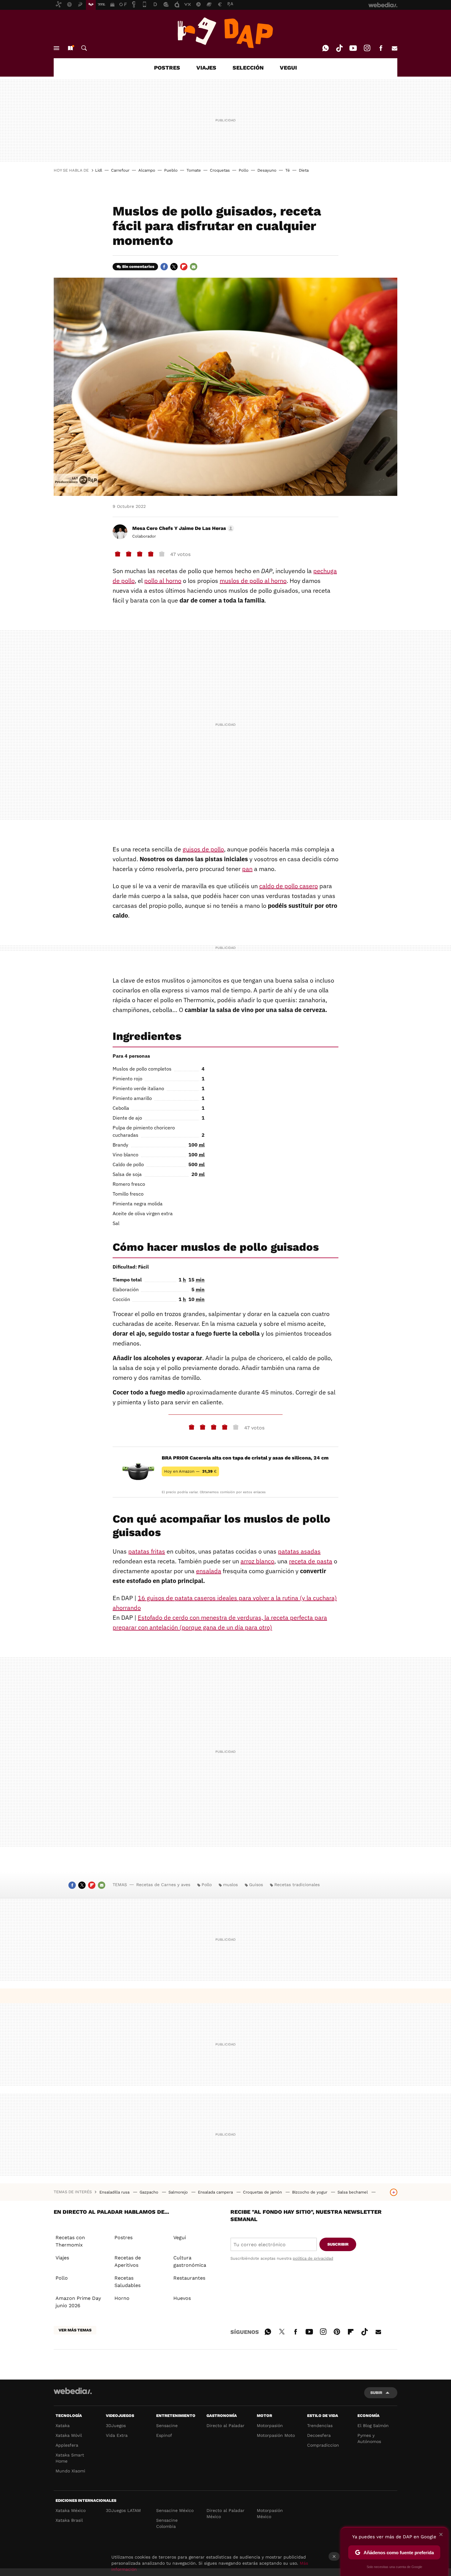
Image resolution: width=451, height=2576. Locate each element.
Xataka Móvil (69, 2435)
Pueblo (171, 170)
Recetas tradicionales (297, 1885)
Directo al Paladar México (225, 2513)
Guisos (256, 1885)
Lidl (99, 170)
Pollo (244, 170)
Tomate (194, 170)
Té (288, 170)
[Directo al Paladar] (225, 33)
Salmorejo (179, 2192)
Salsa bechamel (353, 2192)
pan (247, 869)
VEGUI (288, 68)
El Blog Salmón (373, 2426)
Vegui (180, 2237)
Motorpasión (270, 2426)
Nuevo (70, 48)
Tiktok (339, 48)
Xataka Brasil (69, 2520)
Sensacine (167, 2426)
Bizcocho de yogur (310, 2192)
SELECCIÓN (248, 68)
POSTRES (167, 68)
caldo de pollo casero (289, 886)
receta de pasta (311, 1561)
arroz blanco (257, 1561)
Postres (123, 2237)
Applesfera (67, 2445)
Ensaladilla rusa (115, 2192)
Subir (376, 2393)
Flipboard (184, 267)
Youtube (353, 48)
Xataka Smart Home (70, 2458)
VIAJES (206, 68)
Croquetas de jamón (263, 2192)
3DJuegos (116, 2426)
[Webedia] (73, 2391)
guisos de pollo (203, 849)
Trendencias (320, 2426)
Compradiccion (323, 2445)
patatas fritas (147, 1551)
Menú (56, 48)
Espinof (164, 2435)
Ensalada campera (216, 2192)
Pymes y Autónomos (369, 2438)
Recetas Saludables (127, 2282)
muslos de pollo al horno (253, 581)
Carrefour (120, 170)
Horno (122, 2298)
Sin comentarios (138, 266)
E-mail (395, 48)
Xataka (63, 2426)
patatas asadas (299, 1551)
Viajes (62, 2258)
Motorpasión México (270, 2513)
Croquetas (220, 170)
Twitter (174, 267)
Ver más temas (75, 2330)
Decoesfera (319, 2435)
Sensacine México (175, 2510)
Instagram (367, 48)
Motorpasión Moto (276, 2435)
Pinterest (337, 2331)
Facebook (381, 48)
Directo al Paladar (225, 2426)
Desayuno (267, 170)
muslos (230, 1885)
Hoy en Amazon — (190, 1471)
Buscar (84, 48)
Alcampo (147, 170)
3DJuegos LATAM (123, 2510)
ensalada (209, 1571)
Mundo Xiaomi (70, 2471)
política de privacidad (313, 2258)
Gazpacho (150, 2192)
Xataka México (71, 2510)
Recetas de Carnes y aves (163, 1885)
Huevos (182, 2298)
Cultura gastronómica (190, 2261)
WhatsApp (326, 48)
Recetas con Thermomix (70, 2241)
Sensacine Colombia (167, 2523)
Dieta (304, 170)
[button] (182, 528)
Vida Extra (117, 2435)
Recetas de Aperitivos (128, 2261)
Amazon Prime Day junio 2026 (78, 2302)
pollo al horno (163, 581)
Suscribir (338, 2244)
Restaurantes (189, 2278)
